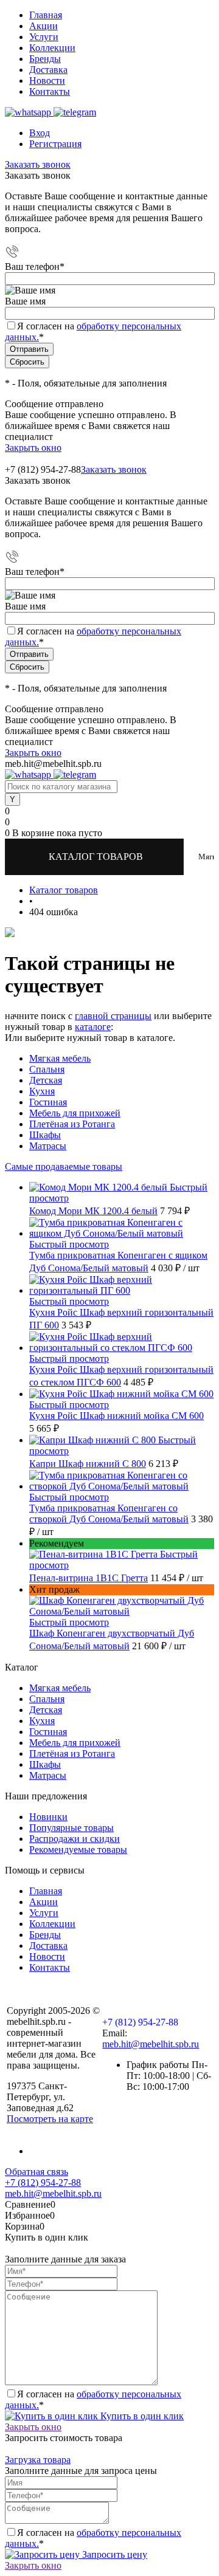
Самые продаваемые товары (64, 1166)
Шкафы (45, 1135)
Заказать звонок (38, 164)
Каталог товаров (97, 857)
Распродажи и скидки (75, 1839)
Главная (46, 15)
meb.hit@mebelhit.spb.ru (151, 2044)
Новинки (48, 1817)
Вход (40, 133)
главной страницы (113, 1016)
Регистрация (55, 144)
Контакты (50, 91)
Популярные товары (71, 1828)
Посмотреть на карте (50, 2119)
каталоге (93, 1027)
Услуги (44, 37)
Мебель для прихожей (75, 1113)
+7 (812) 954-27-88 (43, 469)
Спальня (47, 1069)
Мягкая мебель (60, 1058)
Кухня (42, 1091)
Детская (46, 1080)
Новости (47, 81)
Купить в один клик (141, 2416)
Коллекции (52, 48)
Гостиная (48, 1102)
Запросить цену (113, 2554)
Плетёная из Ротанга (72, 1124)
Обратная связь (36, 2172)
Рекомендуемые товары (78, 1850)
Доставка (48, 70)
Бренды (45, 59)
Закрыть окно (33, 448)
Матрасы (48, 1146)
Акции (43, 26)
